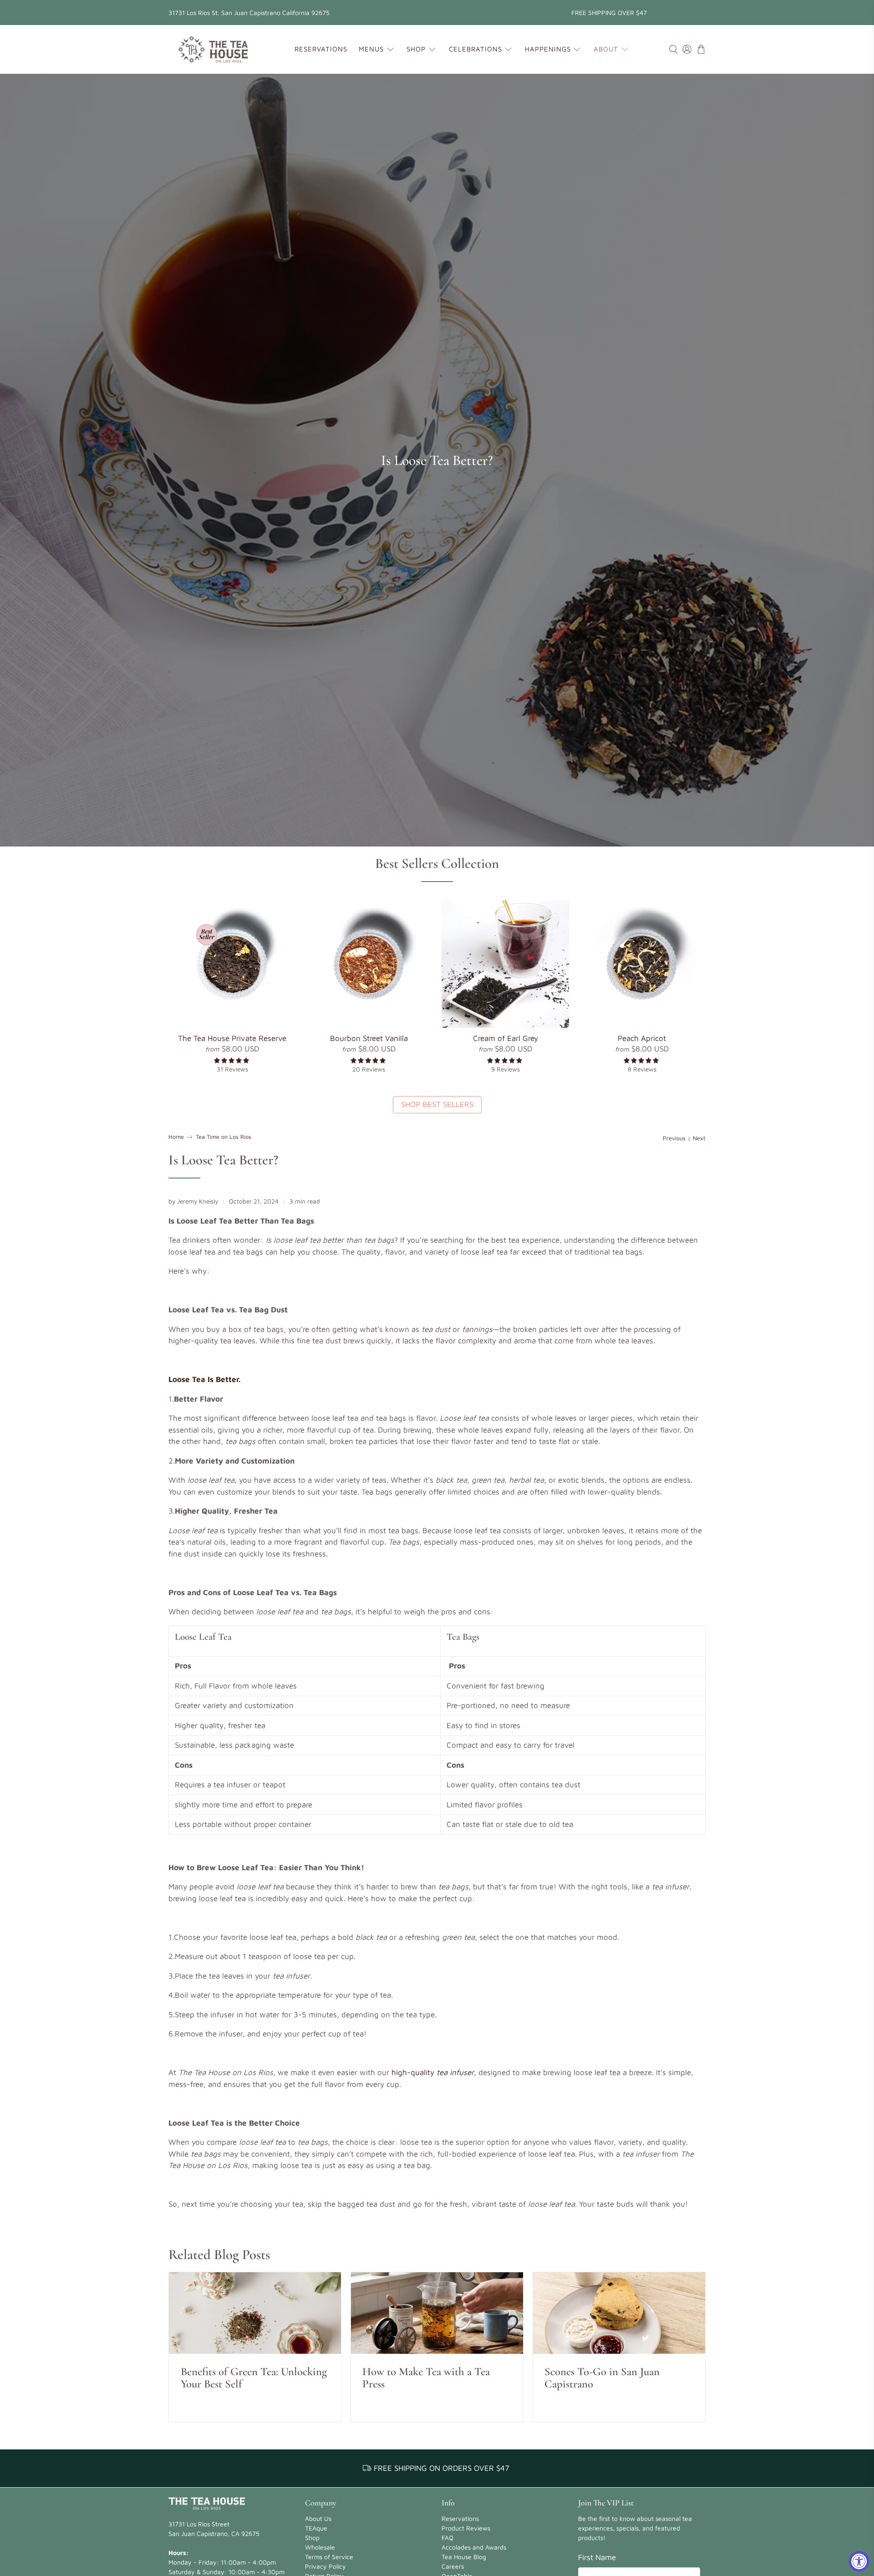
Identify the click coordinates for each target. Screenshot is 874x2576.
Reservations (321, 49)
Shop (416, 49)
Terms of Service (329, 2557)
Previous (674, 1139)
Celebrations (475, 49)
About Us (318, 2518)
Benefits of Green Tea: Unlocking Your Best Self (254, 2378)
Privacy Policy (325, 2566)
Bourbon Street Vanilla (369, 1038)
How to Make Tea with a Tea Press (426, 2378)
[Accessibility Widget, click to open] (859, 2561)
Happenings (548, 49)
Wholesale (320, 2547)
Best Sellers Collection (437, 863)
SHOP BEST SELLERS (437, 1104)
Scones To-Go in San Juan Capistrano (602, 2378)
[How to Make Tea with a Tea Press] (437, 2313)
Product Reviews (466, 2528)
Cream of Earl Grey (506, 1038)
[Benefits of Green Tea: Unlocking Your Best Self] (255, 2313)
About (606, 49)
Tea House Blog (464, 2557)
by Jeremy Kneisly (193, 1201)
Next (699, 1139)
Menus (371, 49)
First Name (597, 2557)
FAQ (447, 2538)
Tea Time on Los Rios (224, 1137)
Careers (453, 2566)
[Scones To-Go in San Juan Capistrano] (619, 2313)
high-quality (433, 2072)
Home (176, 1137)
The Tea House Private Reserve (232, 1038)
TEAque (316, 2528)
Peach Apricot (642, 1038)
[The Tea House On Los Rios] (213, 49)
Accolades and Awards (474, 2547)
